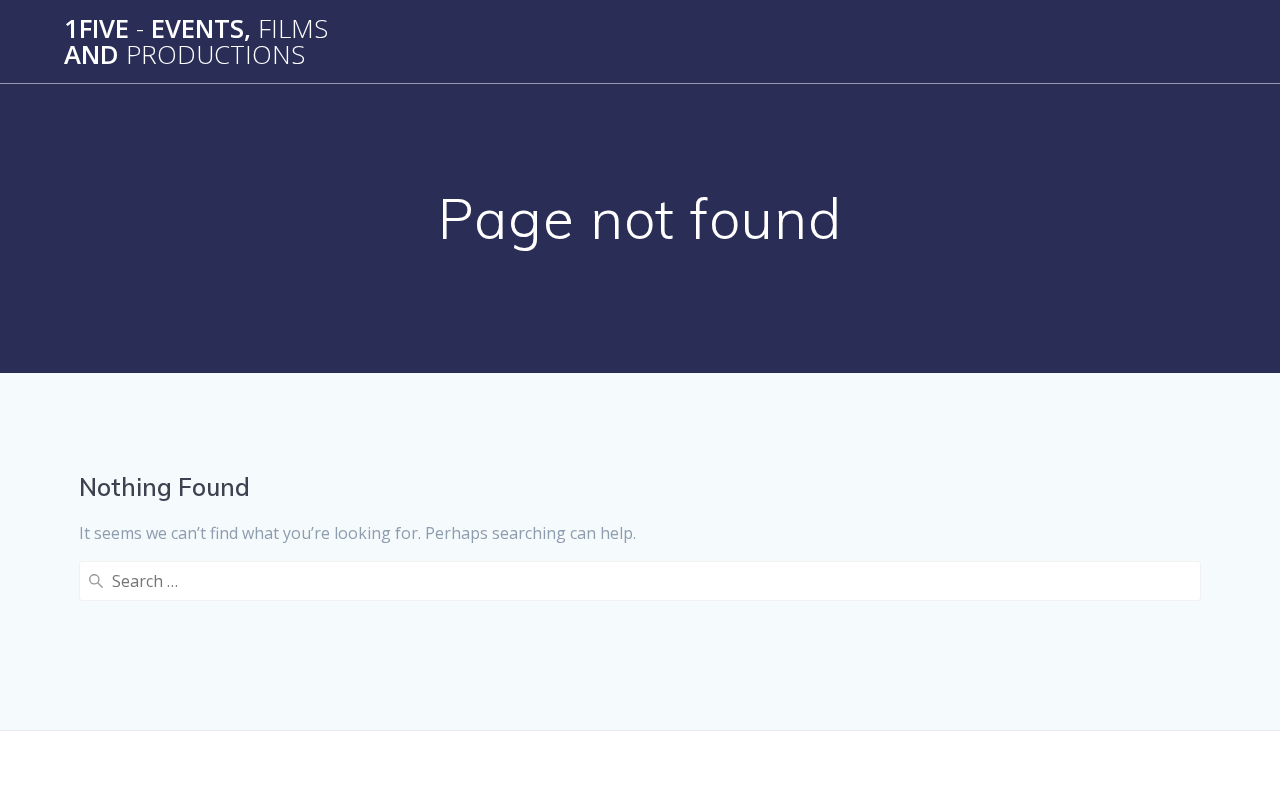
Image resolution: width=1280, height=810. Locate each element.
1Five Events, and (196, 41)
